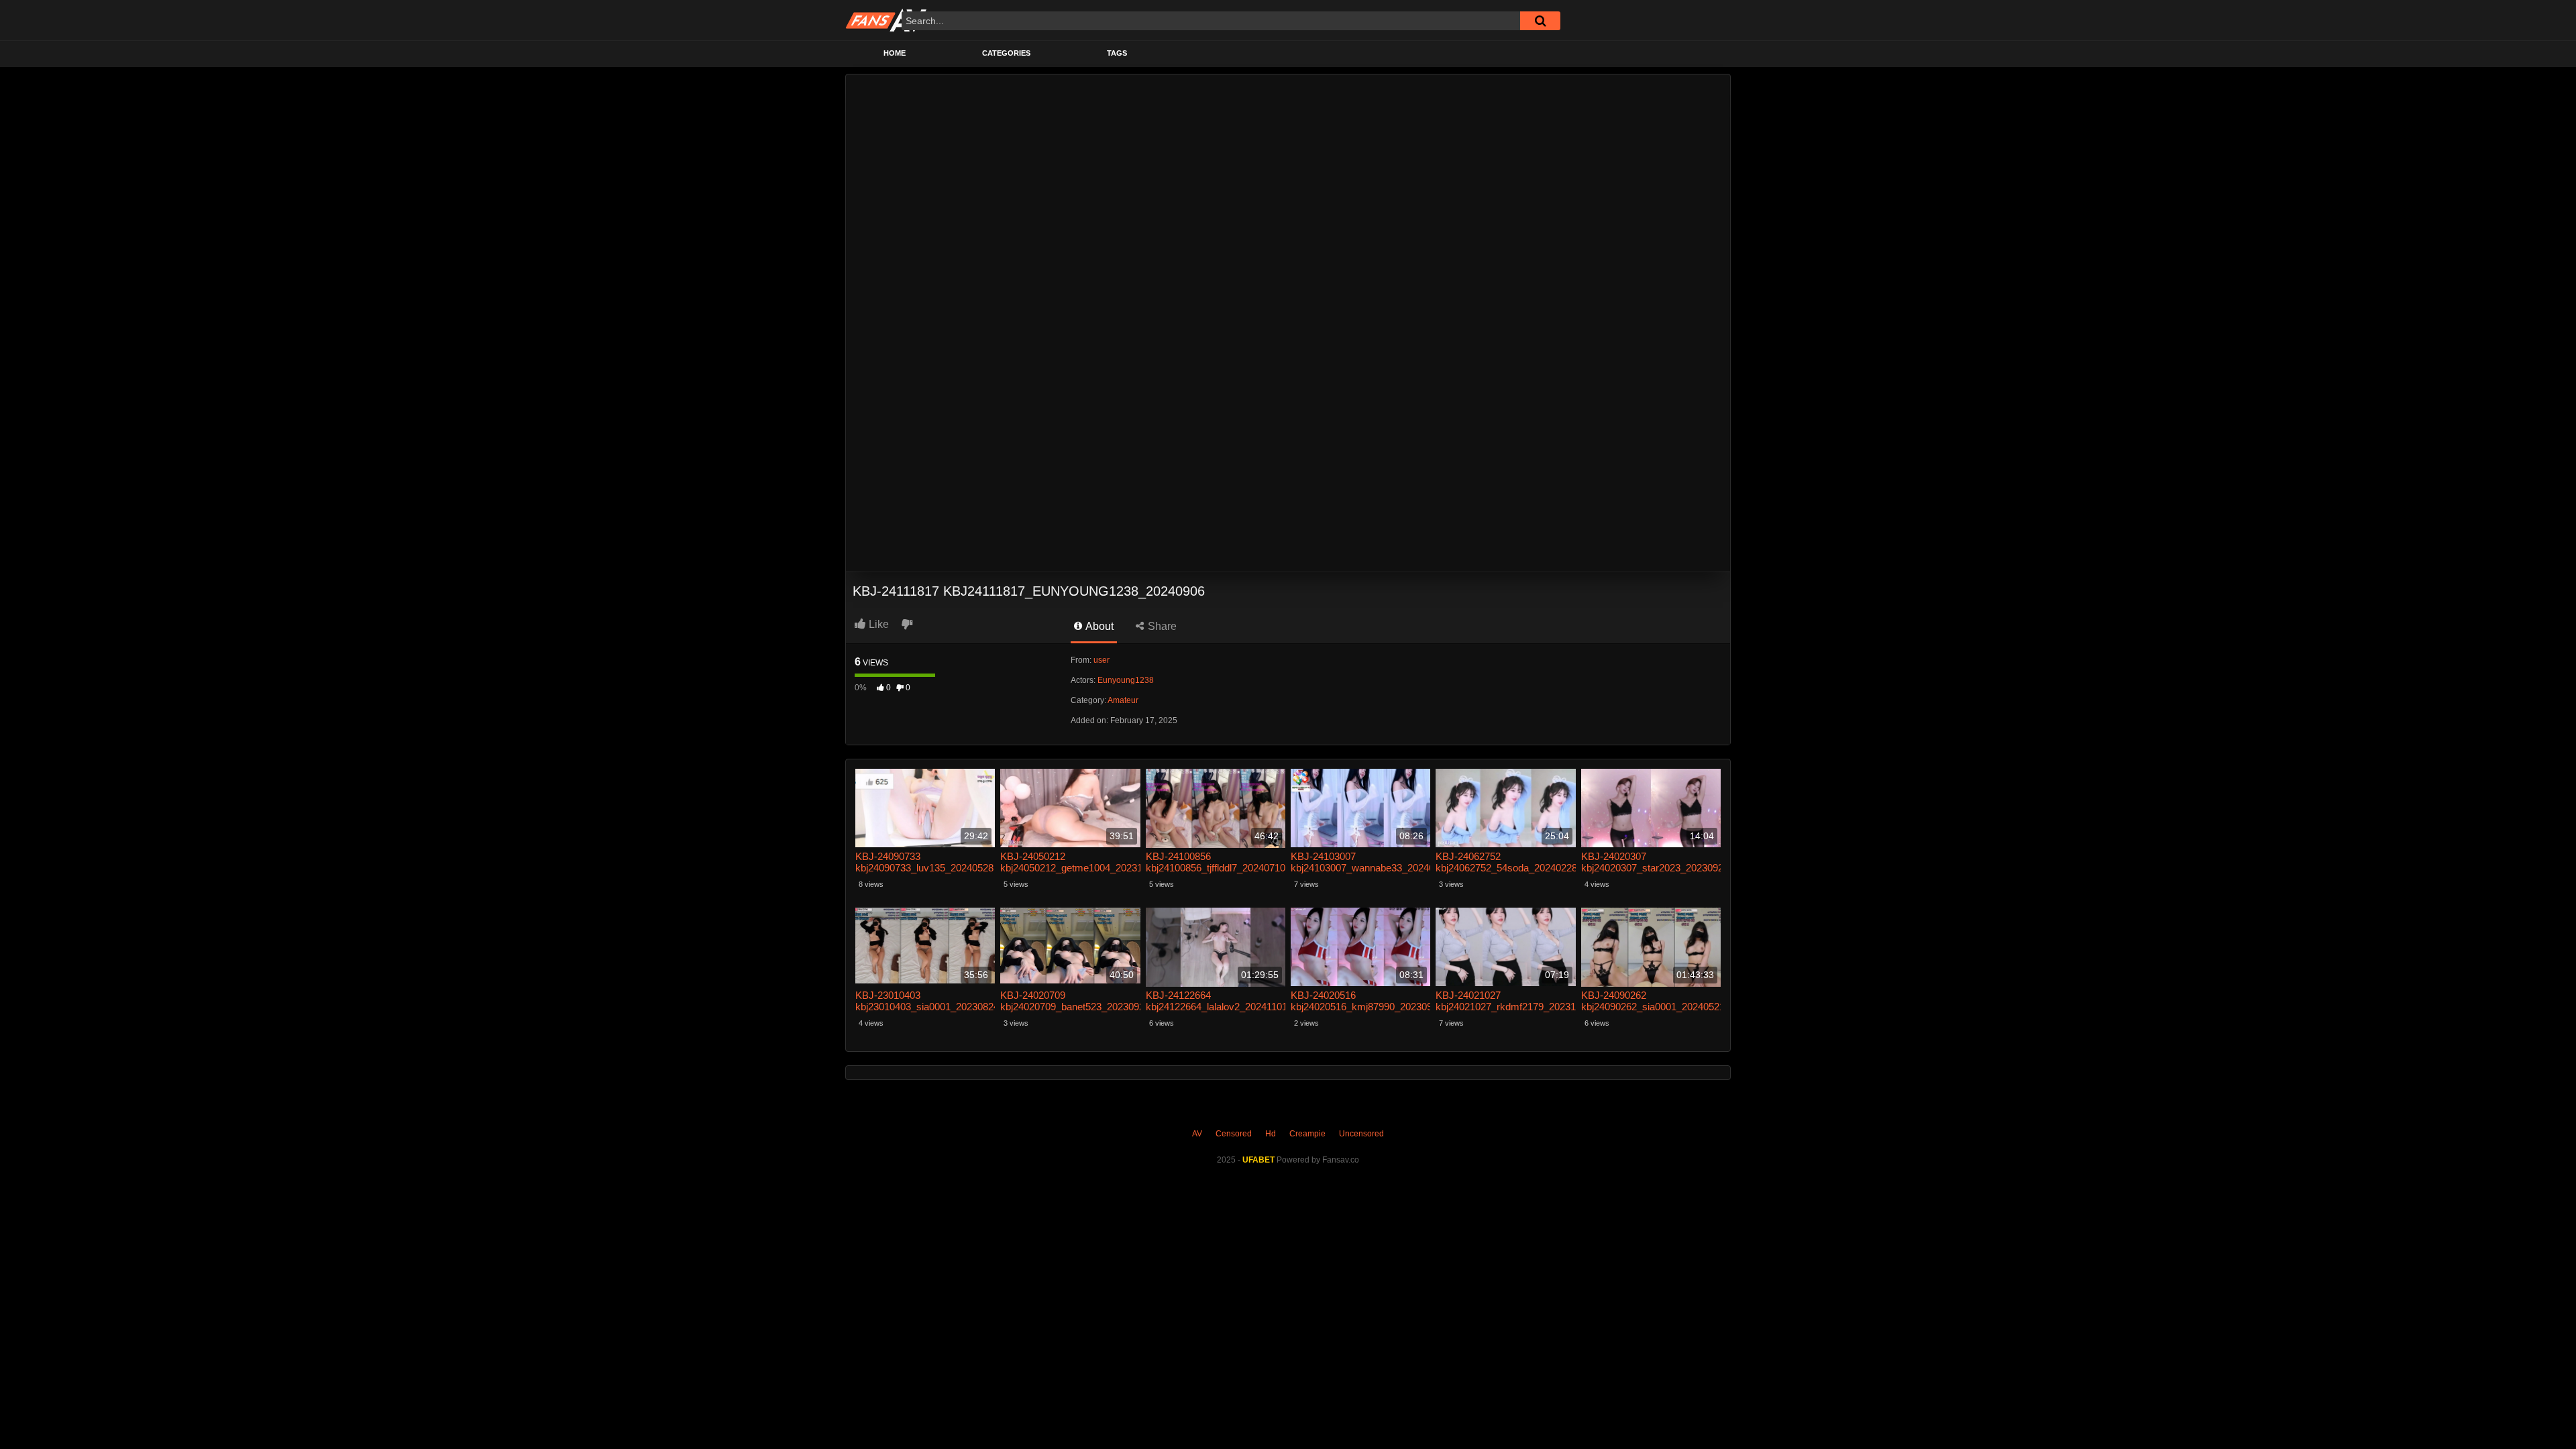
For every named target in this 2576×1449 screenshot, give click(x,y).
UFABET (1258, 1160)
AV (1197, 1134)
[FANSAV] (886, 20)
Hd (1271, 1134)
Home (895, 53)
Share (1161, 626)
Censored (1234, 1134)
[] (1540, 21)
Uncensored (1361, 1134)
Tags (1117, 53)
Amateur (1123, 700)
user (1102, 660)
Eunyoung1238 (1126, 680)
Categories (1006, 53)
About (1098, 626)
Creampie (1307, 1134)
